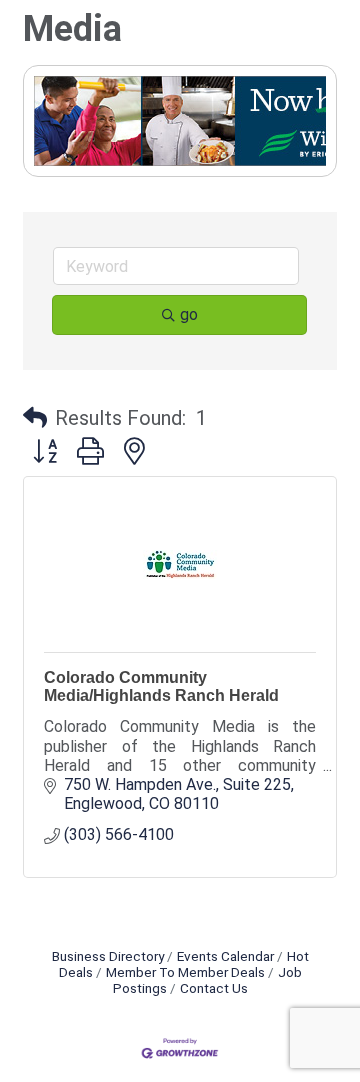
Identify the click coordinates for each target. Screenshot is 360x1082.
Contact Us (214, 988)
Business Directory (108, 956)
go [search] (189, 314)
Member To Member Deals (185, 972)
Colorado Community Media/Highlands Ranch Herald (161, 686)
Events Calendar (225, 956)
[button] (35, 418)
